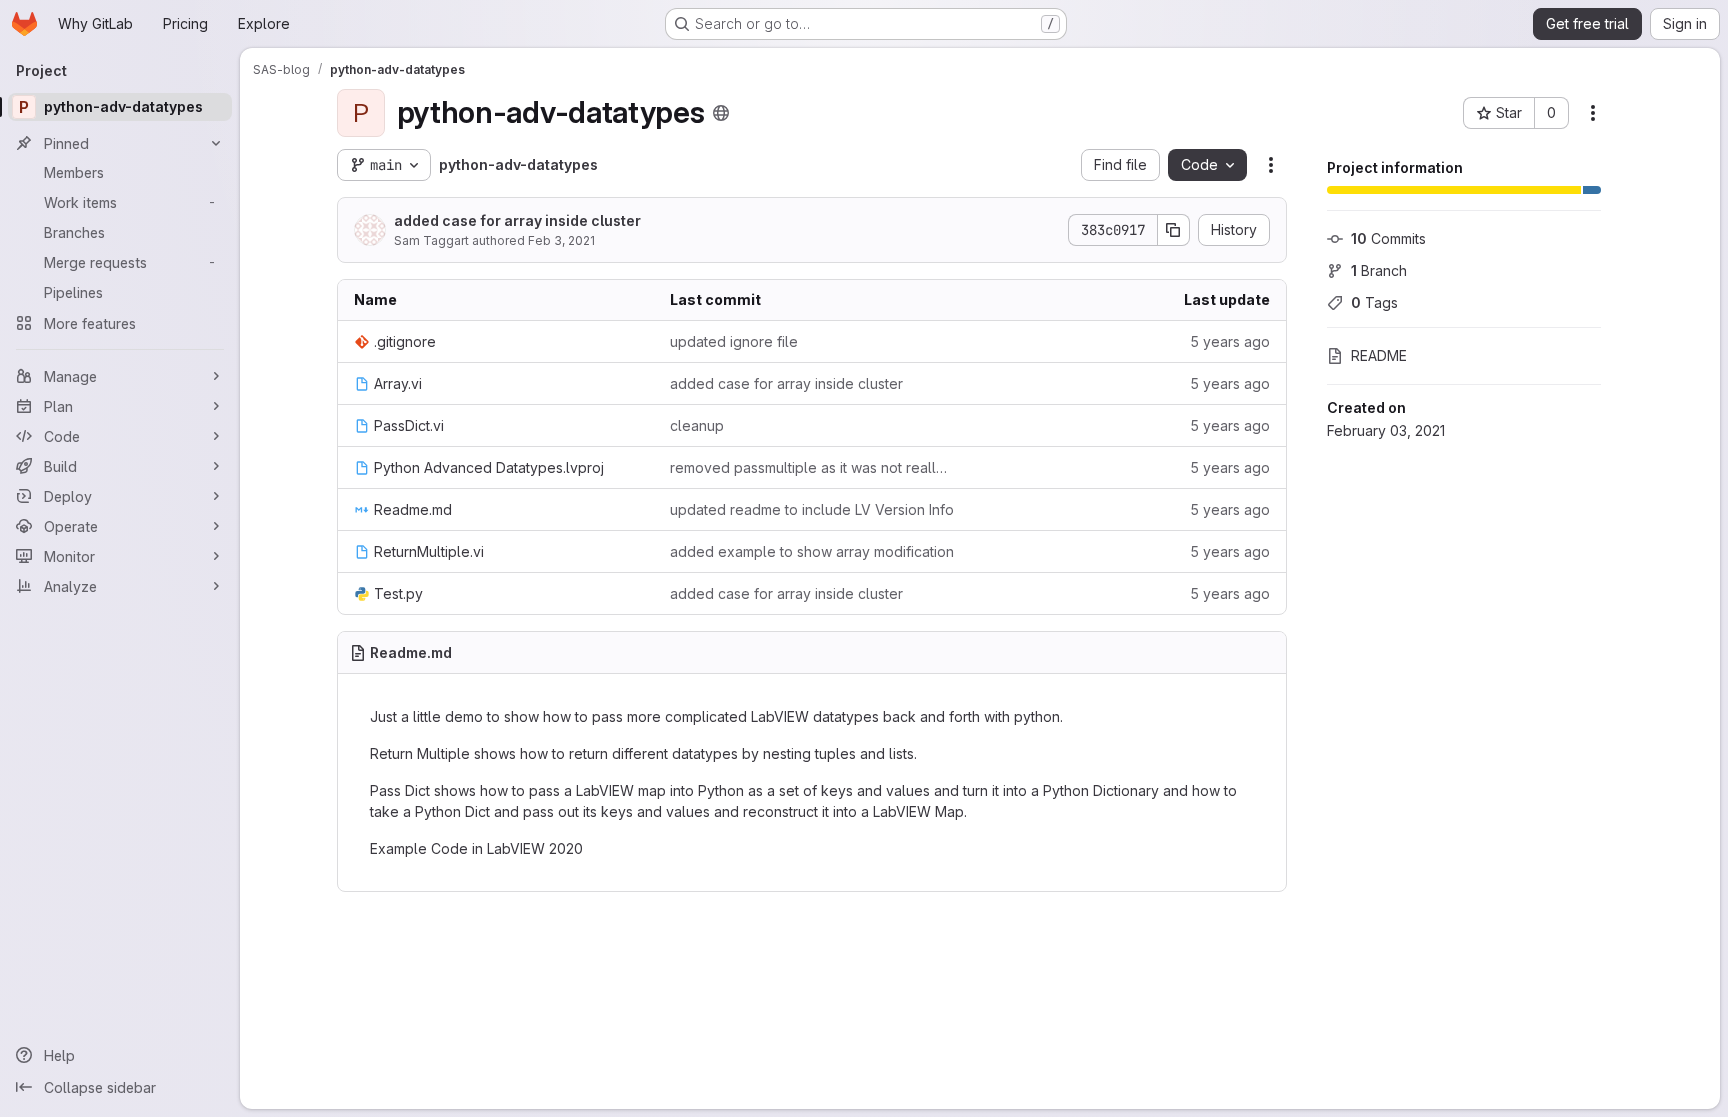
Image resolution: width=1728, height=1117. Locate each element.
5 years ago (1230, 341)
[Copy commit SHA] (1174, 230)
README (1379, 355)
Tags (1374, 302)
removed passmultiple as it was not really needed (812, 467)
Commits (1388, 238)
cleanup (697, 425)
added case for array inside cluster (517, 220)
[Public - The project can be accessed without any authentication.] (721, 113)
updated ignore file (734, 341)
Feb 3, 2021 (561, 240)
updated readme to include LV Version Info (812, 509)
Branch (1379, 270)
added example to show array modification (812, 551)
